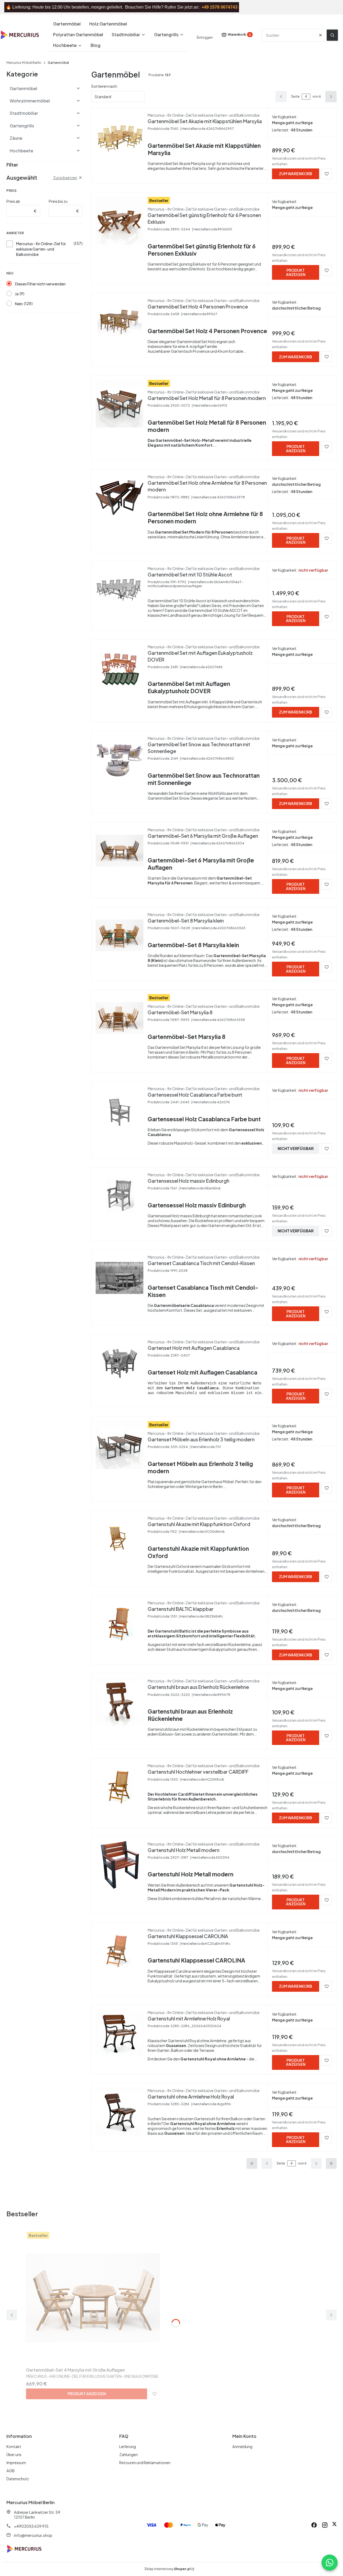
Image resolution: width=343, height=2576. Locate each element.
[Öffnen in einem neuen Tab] (334, 2525)
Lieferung (128, 2446)
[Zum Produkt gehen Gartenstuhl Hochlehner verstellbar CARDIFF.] (120, 1787)
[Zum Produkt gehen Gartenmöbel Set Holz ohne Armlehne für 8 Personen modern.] (120, 498)
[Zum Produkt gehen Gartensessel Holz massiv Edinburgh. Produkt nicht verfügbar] (120, 1196)
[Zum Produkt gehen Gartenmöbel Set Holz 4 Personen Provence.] (120, 321)
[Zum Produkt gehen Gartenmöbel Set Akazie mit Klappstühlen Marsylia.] (120, 136)
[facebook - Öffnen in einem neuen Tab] (314, 2525)
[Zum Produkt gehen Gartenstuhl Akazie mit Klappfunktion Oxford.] (120, 1539)
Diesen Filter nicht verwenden (40, 284)
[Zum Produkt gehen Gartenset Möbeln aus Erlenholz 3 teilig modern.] (120, 1445)
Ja (17, 294)
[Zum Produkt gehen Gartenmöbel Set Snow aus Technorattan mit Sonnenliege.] (120, 759)
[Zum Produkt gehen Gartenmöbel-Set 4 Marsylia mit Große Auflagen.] (93, 2298)
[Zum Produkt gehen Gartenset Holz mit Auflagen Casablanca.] (120, 1363)
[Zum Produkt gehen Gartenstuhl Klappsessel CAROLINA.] (120, 1951)
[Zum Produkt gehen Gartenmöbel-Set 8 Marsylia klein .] (120, 935)
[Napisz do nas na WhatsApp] (330, 2563)
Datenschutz (18, 2479)
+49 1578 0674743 (219, 7)
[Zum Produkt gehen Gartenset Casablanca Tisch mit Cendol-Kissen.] (120, 1278)
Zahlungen (128, 2454)
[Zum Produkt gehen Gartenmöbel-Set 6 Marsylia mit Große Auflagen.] (120, 851)
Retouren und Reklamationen (145, 2463)
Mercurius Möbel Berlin (24, 63)
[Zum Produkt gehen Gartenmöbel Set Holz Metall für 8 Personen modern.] (120, 404)
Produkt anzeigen (296, 272)
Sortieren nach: (105, 86)
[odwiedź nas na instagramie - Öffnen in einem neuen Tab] (325, 2525)
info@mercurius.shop (33, 2535)
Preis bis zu (58, 201)
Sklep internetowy (167, 2569)
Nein (19, 304)
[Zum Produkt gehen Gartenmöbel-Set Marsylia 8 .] (120, 1018)
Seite (295, 96)
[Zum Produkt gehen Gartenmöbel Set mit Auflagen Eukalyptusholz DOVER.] (120, 668)
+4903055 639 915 (31, 2526)
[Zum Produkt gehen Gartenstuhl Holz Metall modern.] (120, 1865)
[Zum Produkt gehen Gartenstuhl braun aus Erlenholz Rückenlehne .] (120, 1702)
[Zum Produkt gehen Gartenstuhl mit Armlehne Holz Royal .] (120, 2033)
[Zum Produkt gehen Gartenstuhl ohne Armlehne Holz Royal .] (120, 2111)
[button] (332, 35)
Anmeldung (242, 2446)
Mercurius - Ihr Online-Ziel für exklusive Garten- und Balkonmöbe (41, 249)
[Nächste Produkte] (316, 2163)
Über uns (14, 2454)
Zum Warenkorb (296, 174)
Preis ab (13, 201)
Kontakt (14, 2446)
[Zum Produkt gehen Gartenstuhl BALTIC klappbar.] (120, 1624)
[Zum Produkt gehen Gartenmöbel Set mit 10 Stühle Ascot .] (120, 589)
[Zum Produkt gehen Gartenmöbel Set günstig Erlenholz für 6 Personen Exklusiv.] (120, 221)
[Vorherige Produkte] (267, 2163)
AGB (11, 2471)
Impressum (16, 2463)
